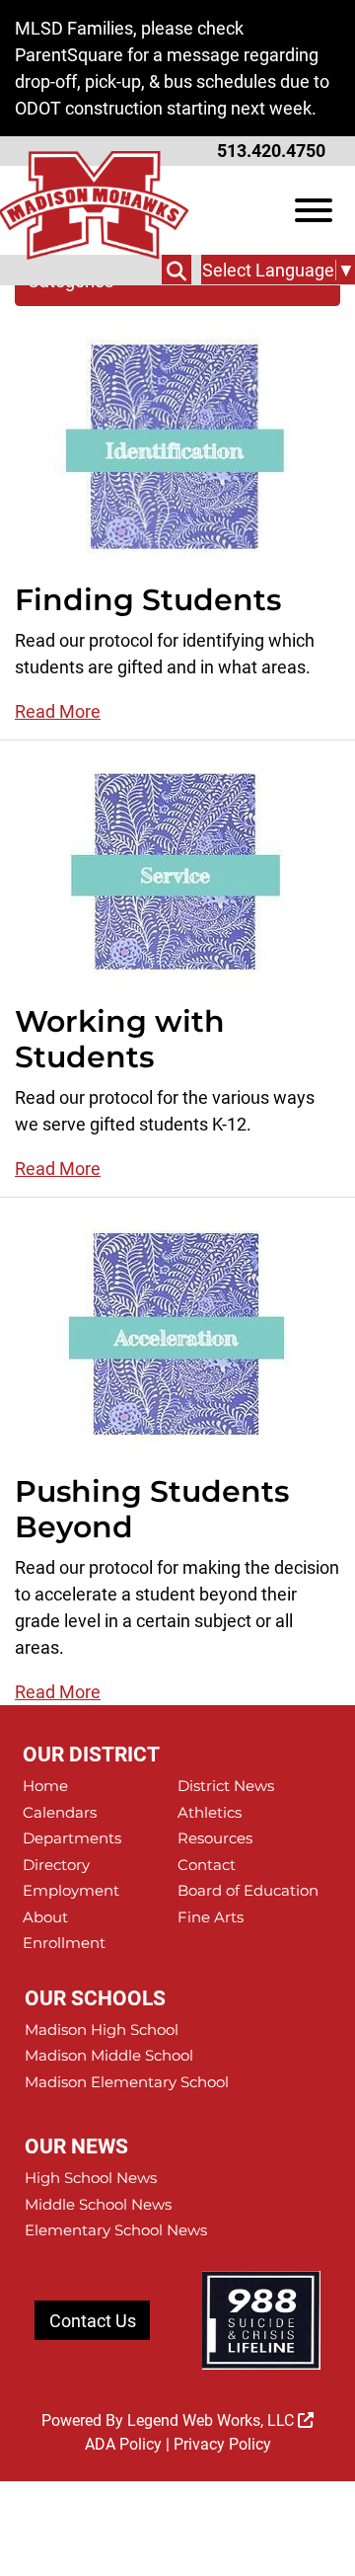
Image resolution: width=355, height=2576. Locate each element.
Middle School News (98, 2204)
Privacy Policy (222, 2444)
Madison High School (102, 2030)
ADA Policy (123, 2444)
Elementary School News (116, 2230)
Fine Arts (211, 1917)
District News (226, 1786)
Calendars (60, 1812)
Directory (56, 1865)
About (45, 1917)
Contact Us (93, 2321)
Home (45, 1786)
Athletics (210, 1812)
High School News (91, 2178)
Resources (215, 1838)
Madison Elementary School (127, 2082)
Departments (72, 1838)
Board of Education (248, 1890)
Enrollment (64, 1943)
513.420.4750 (271, 151)
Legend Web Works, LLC (213, 2420)
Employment (71, 1890)
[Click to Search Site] (177, 270)
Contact (207, 1865)
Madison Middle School (109, 2055)
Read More (58, 711)
